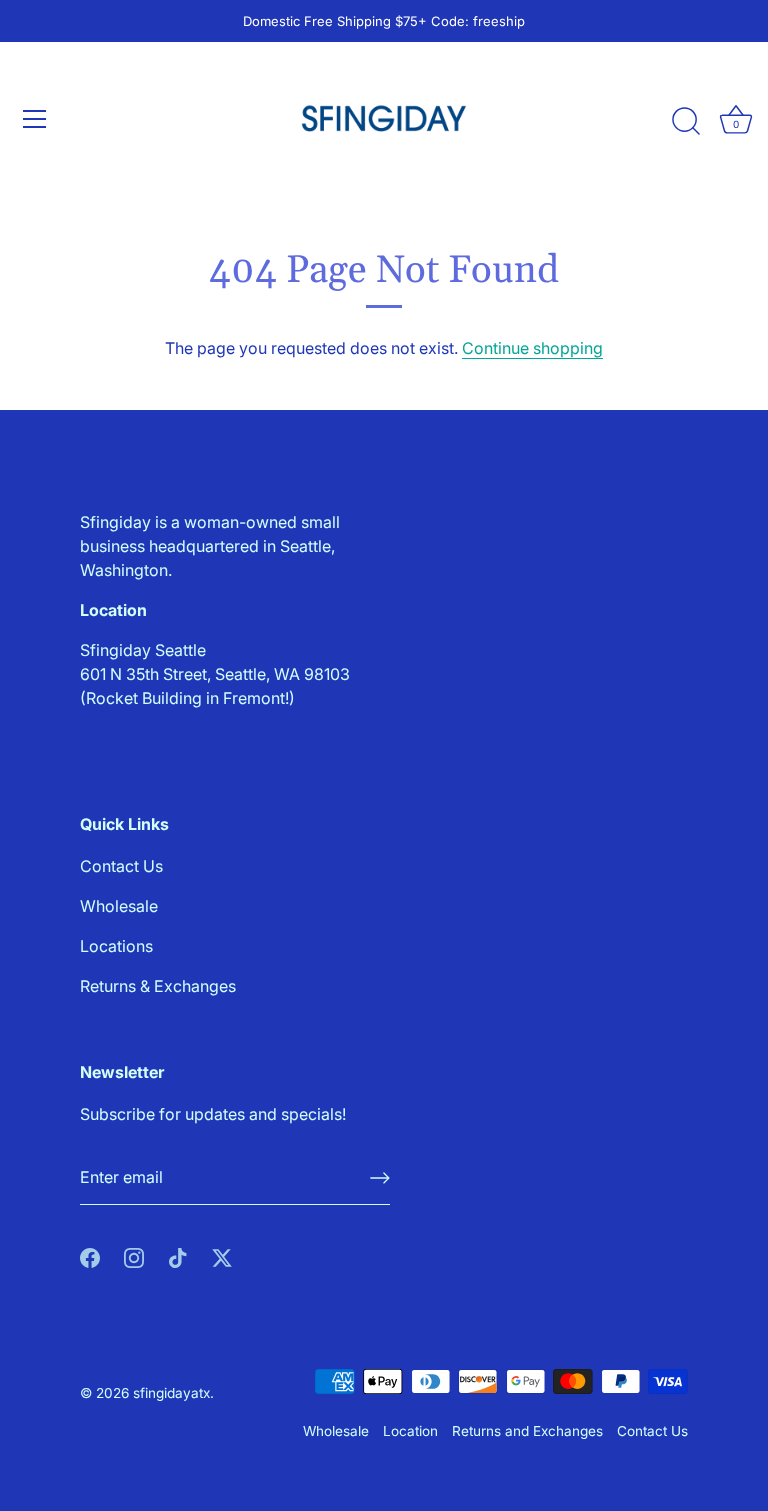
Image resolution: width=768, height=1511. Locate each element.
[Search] (686, 122)
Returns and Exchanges (527, 1431)
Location (410, 1431)
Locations (116, 946)
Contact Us (121, 866)
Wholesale (119, 906)
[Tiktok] (178, 1257)
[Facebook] (90, 1257)
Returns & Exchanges (158, 986)
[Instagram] (134, 1257)
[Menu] (35, 119)
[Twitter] (222, 1257)
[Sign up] (380, 1178)
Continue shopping (532, 348)
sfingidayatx (171, 1393)
